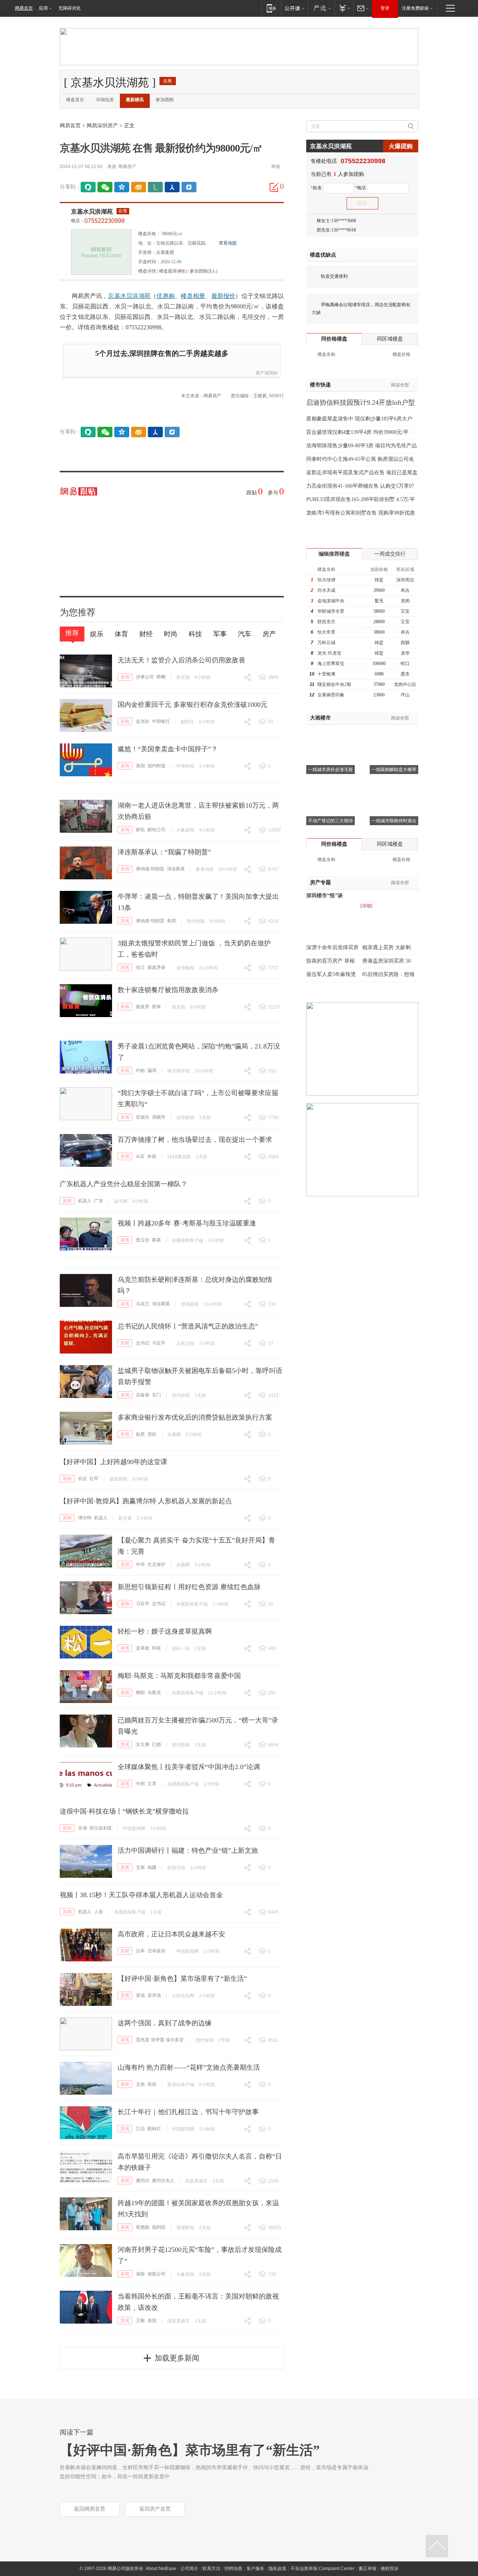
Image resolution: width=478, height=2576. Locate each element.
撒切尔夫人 (163, 2181)
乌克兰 (143, 1304)
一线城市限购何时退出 (394, 821)
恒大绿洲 (326, 580)
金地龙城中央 (331, 601)
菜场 (140, 1995)
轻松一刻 (181, 1649)
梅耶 (140, 1693)
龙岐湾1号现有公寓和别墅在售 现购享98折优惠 (361, 513)
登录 (385, 8)
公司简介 (189, 2569)
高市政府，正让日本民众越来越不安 (171, 1934)
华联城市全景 (331, 611)
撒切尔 (143, 2181)
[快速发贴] (274, 187)
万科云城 (326, 643)
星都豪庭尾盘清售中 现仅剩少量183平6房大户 (359, 419)
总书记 (143, 1343)
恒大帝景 (326, 632)
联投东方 (326, 622)
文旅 (140, 1867)
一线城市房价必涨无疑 (330, 770)
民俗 (152, 2084)
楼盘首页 (75, 100)
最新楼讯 (135, 100)
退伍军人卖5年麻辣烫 (331, 974)
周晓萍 (159, 1117)
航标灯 (154, 2129)
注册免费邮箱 (415, 8)
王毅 (140, 2321)
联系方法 (211, 2569)
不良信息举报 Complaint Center (322, 2569)
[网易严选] (321, 8)
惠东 (405, 674)
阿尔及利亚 (101, 1828)
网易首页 (24, 8)
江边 (140, 2129)
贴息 (140, 1434)
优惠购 (166, 296)
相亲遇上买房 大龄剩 (387, 947)
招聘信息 (233, 2569)
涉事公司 (145, 677)
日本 (140, 1951)
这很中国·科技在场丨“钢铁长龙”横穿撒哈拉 (124, 1811)
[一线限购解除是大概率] (394, 734)
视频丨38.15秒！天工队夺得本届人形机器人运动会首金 (141, 1895)
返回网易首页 (90, 2509)
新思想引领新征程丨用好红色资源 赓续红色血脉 (189, 1587)
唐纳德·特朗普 (150, 869)
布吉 (405, 590)
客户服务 (255, 2569)
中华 (140, 1564)
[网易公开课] (294, 8)
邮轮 (140, 830)
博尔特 (85, 1518)
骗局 (152, 1071)
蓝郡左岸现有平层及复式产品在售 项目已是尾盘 (362, 473)
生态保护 (156, 1564)
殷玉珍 (143, 1240)
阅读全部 (400, 385)
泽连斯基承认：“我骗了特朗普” (164, 852)
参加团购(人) (204, 271)
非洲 (83, 1828)
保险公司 (156, 2274)
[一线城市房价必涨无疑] (330, 734)
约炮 (140, 1071)
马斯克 (154, 1693)
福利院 (159, 2227)
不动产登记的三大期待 (330, 821)
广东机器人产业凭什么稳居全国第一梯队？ (124, 1184)
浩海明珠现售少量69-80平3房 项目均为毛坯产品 (361, 446)
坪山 (405, 695)
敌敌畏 (143, 1007)
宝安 (405, 611)
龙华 (405, 653)
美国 (140, 766)
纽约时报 (156, 766)
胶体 (156, 1007)
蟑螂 (161, 677)
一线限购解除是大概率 (394, 770)
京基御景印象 (331, 695)
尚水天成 (326, 590)
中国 (140, 1784)
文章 (152, 1784)
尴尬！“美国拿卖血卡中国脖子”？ (168, 749)
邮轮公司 (156, 830)
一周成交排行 (390, 554)
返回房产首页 (155, 2509)
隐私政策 (277, 2569)
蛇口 (405, 664)
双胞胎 (143, 2227)
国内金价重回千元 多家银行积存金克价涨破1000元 (193, 705)
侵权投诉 (389, 2569)
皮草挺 (143, 1648)
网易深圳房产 (102, 126)
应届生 (143, 1117)
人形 (99, 1912)
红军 (94, 1479)
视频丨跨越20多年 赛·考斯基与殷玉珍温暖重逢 (187, 1223)
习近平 (159, 1343)
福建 (152, 1867)
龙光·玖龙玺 (329, 653)
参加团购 (165, 100)
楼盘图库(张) (173, 271)
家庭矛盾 (156, 967)
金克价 (143, 721)
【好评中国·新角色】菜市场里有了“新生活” (182, 1979)
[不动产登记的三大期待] (330, 785)
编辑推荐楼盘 (334, 554)
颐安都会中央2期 (334, 684)
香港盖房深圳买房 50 (387, 961)
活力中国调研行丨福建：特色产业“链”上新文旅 (188, 1851)
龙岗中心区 (405, 684)
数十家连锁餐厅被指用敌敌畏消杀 (168, 990)
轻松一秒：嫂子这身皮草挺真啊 (165, 1631)
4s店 (140, 1156)
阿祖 (156, 1648)
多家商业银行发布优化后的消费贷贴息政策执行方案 (195, 1417)
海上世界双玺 (331, 664)
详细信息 (105, 100)
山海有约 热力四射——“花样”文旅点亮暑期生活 (189, 2067)
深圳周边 (405, 580)
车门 (156, 1395)
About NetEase (161, 2569)
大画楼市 (320, 718)
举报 (276, 167)
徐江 (140, 967)
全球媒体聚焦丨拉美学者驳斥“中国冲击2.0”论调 (189, 1767)
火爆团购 (401, 146)
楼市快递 (320, 385)
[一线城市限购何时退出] (394, 785)
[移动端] (271, 8)
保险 (140, 2274)
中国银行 (161, 721)
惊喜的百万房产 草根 (330, 961)
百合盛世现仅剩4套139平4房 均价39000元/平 (357, 432)
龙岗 (405, 601)
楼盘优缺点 (323, 255)
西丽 (405, 643)
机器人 (85, 1201)
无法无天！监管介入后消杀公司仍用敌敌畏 (181, 660)
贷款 (152, 1434)
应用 (43, 8)
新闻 (125, 677)
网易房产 (127, 167)
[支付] (344, 8)
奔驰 (152, 1156)
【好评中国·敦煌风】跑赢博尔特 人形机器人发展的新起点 (146, 1501)
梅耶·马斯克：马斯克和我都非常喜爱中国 (179, 1676)
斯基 (156, 1240)
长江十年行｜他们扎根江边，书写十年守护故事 (188, 2112)
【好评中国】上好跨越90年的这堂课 (114, 1462)
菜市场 (154, 1995)
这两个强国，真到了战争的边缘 (165, 2023)
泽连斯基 (176, 869)
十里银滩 (326, 674)
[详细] (366, 906)
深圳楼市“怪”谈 (325, 896)
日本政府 (156, 1951)
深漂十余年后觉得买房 (332, 947)
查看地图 (228, 243)
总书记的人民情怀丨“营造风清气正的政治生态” (188, 1326)
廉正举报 (367, 2569)
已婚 (156, 1744)
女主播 (143, 1744)
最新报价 (224, 296)
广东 (99, 1201)
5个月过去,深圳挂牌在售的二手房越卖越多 (162, 353)
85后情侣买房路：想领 (388, 974)
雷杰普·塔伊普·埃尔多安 (160, 2040)
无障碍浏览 (69, 8)
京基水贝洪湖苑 (92, 212)
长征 (83, 1479)
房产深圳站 (267, 373)
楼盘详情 (147, 271)
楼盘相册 (193, 296)
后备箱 (143, 1395)
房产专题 (320, 883)
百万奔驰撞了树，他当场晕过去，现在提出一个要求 (195, 1140)
